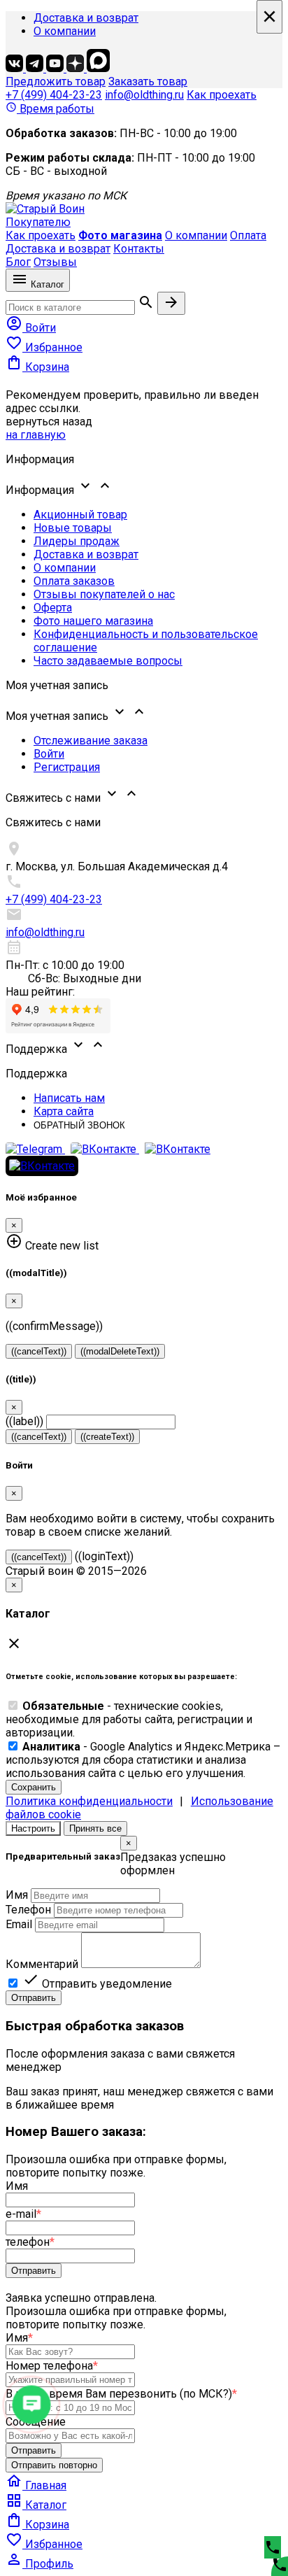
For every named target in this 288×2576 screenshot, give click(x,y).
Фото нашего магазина (93, 621)
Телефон (28, 1910)
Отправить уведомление (97, 1984)
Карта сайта (64, 1111)
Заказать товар (148, 82)
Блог (18, 262)
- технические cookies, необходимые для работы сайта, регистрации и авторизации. (129, 1719)
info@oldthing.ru (144, 95)
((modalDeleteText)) (120, 1351)
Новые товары (73, 528)
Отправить (34, 1998)
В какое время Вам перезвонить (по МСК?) (121, 2394)
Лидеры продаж (77, 541)
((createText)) (107, 1437)
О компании (65, 31)
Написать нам (69, 1098)
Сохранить (34, 1787)
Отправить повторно (54, 2465)
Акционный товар (80, 515)
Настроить (33, 1828)
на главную (36, 435)
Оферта (53, 608)
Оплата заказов (74, 581)
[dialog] (144, 1920)
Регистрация (67, 767)
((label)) (24, 1421)
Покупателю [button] (38, 222)
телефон (30, 2242)
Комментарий (42, 1964)
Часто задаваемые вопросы (108, 661)
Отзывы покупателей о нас (104, 594)
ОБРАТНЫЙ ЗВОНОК (79, 1125)
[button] (144, 487)
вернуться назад (49, 422)
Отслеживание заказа (91, 741)
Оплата (248, 235)
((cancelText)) (39, 1351)
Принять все (95, 1828)
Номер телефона (52, 2366)
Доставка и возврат (86, 18)
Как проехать (222, 95)
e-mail (23, 2214)
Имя (17, 1895)
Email (19, 1924)
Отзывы (55, 262)
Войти (49, 754)
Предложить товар (56, 82)
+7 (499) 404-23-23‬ (54, 95)
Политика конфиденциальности (89, 1801)
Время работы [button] (50, 109)
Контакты (139, 249)
